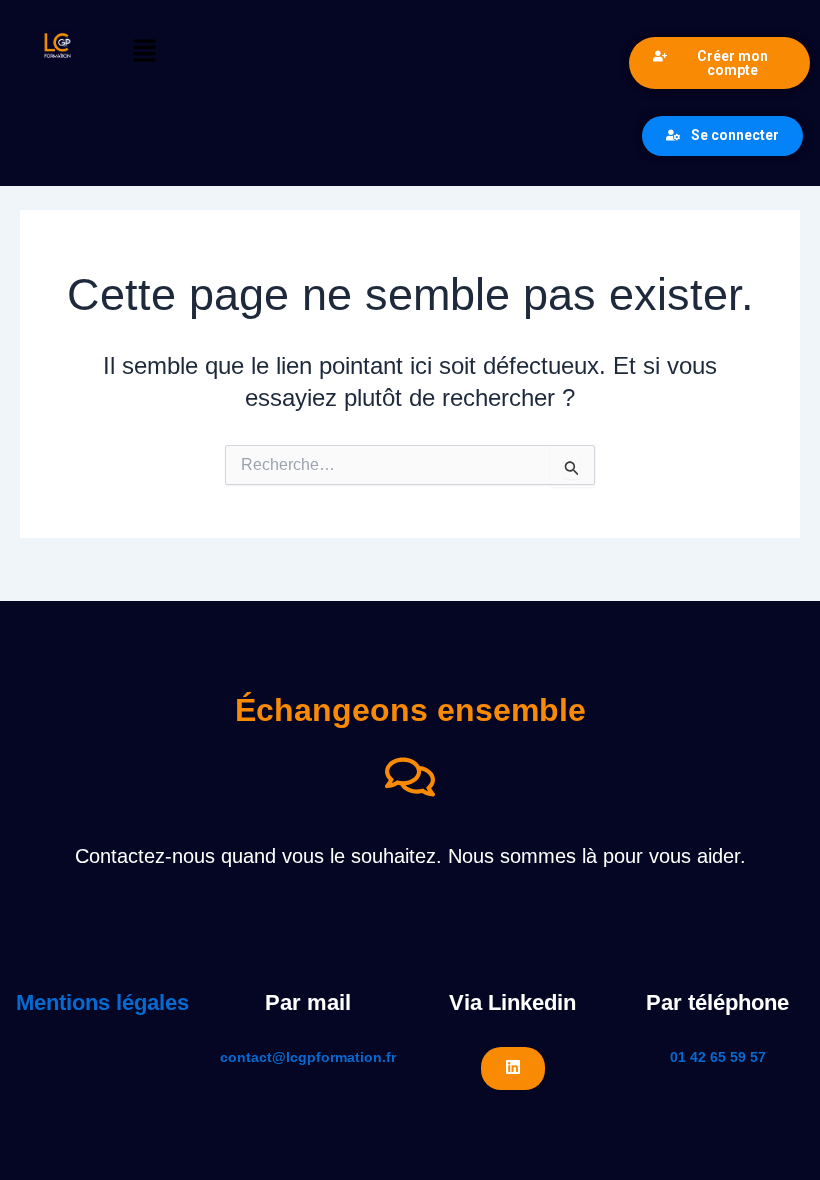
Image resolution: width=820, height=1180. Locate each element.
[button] (366, 52)
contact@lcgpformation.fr (308, 1057)
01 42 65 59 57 (718, 1057)
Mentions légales (102, 1002)
